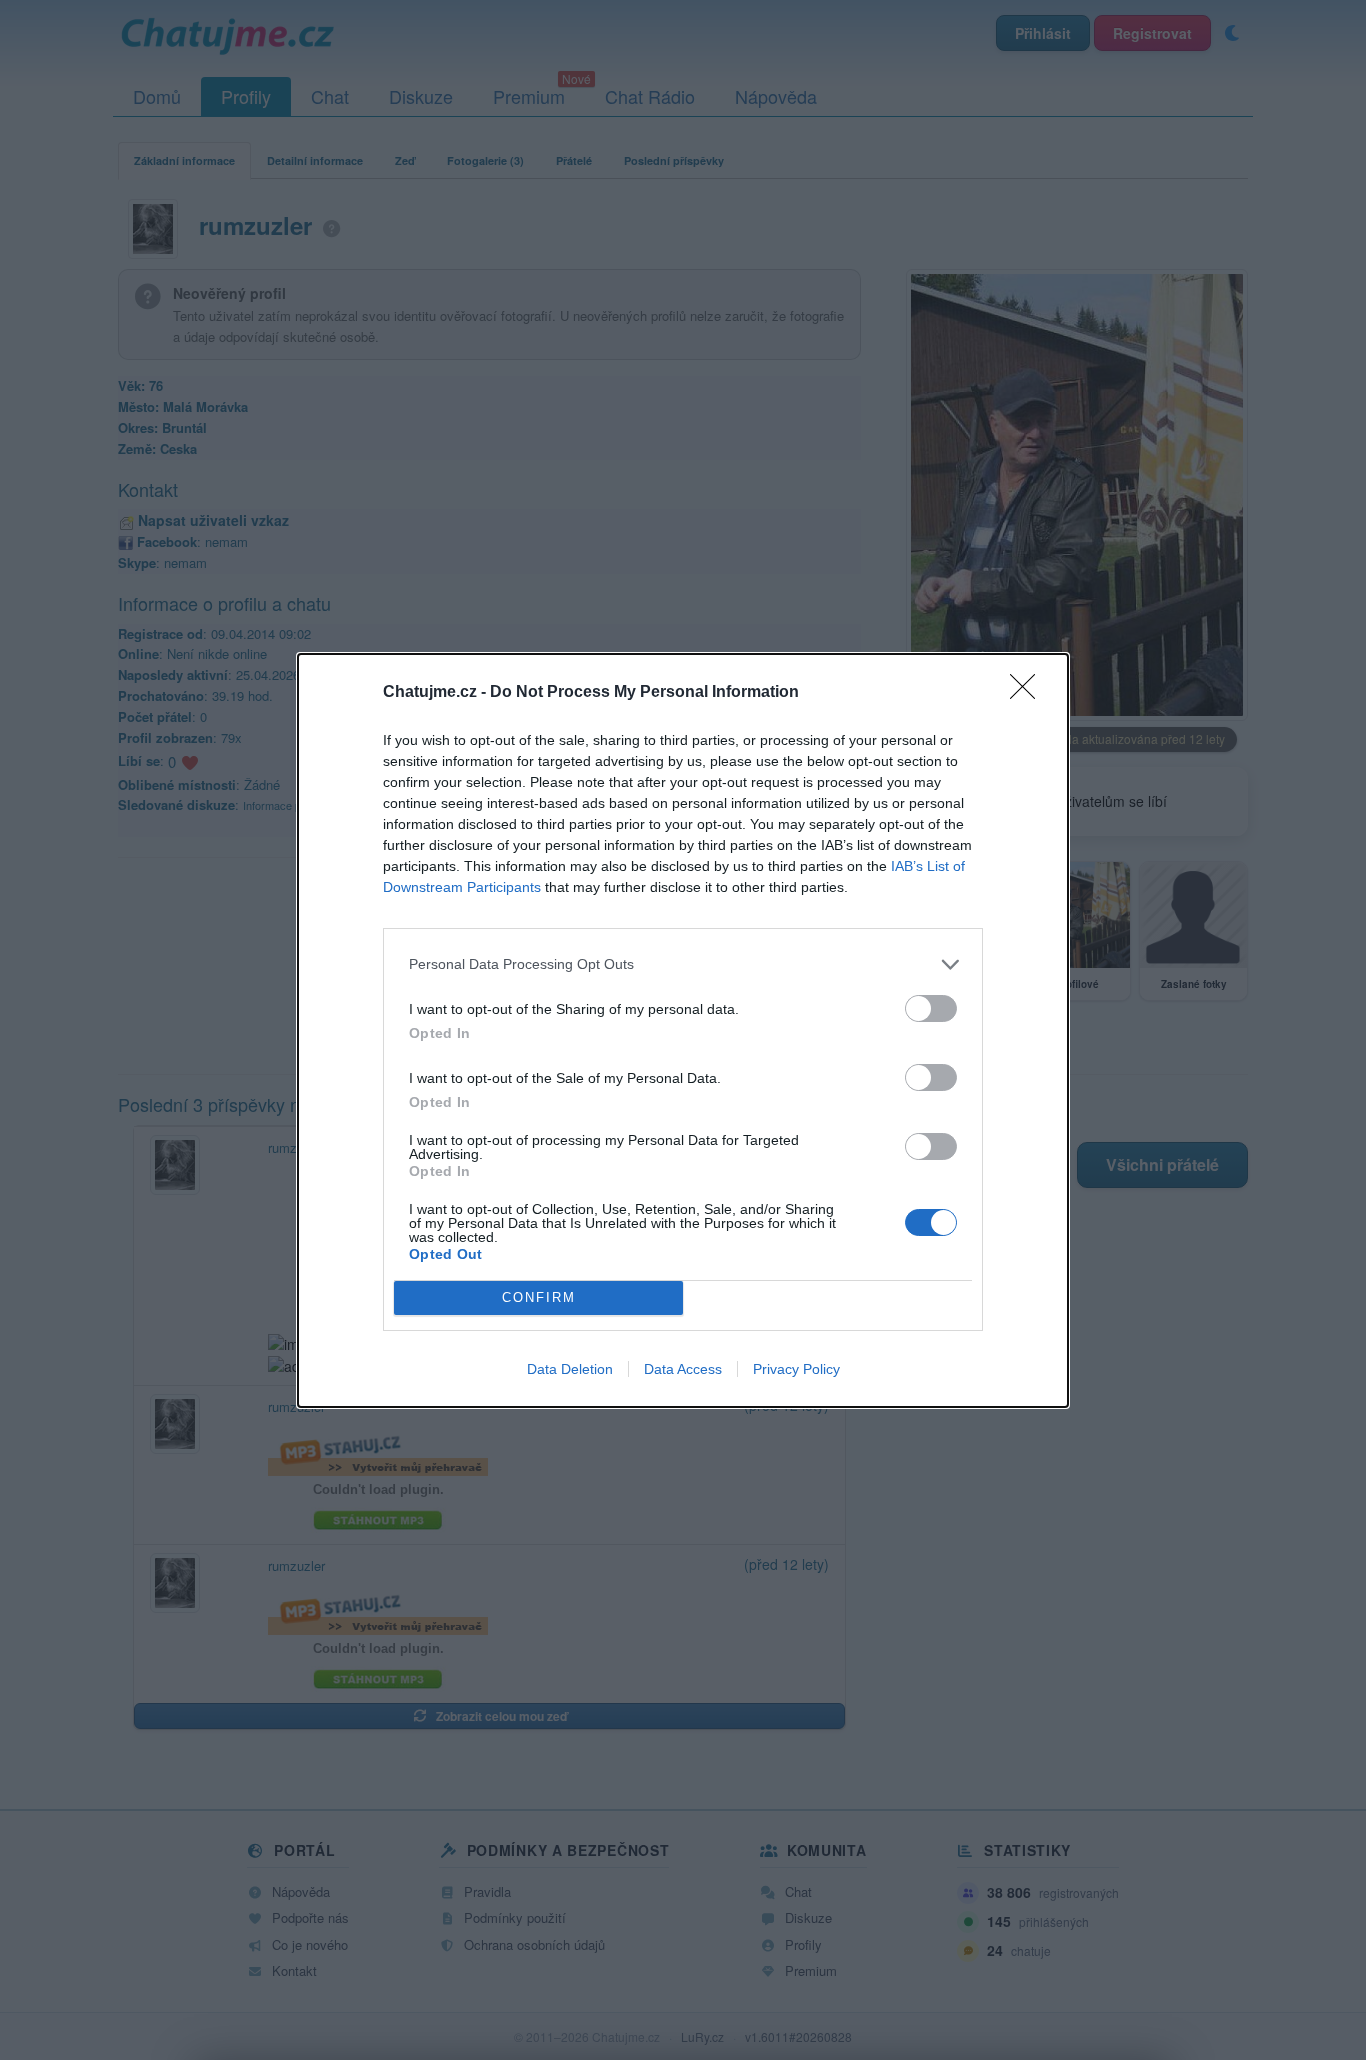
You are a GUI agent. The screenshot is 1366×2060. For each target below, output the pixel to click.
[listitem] (683, 964)
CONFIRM (539, 1297)
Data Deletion (570, 1369)
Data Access (683, 1369)
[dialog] (683, 1030)
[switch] (931, 1008)
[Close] (1029, 693)
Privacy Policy (796, 1369)
